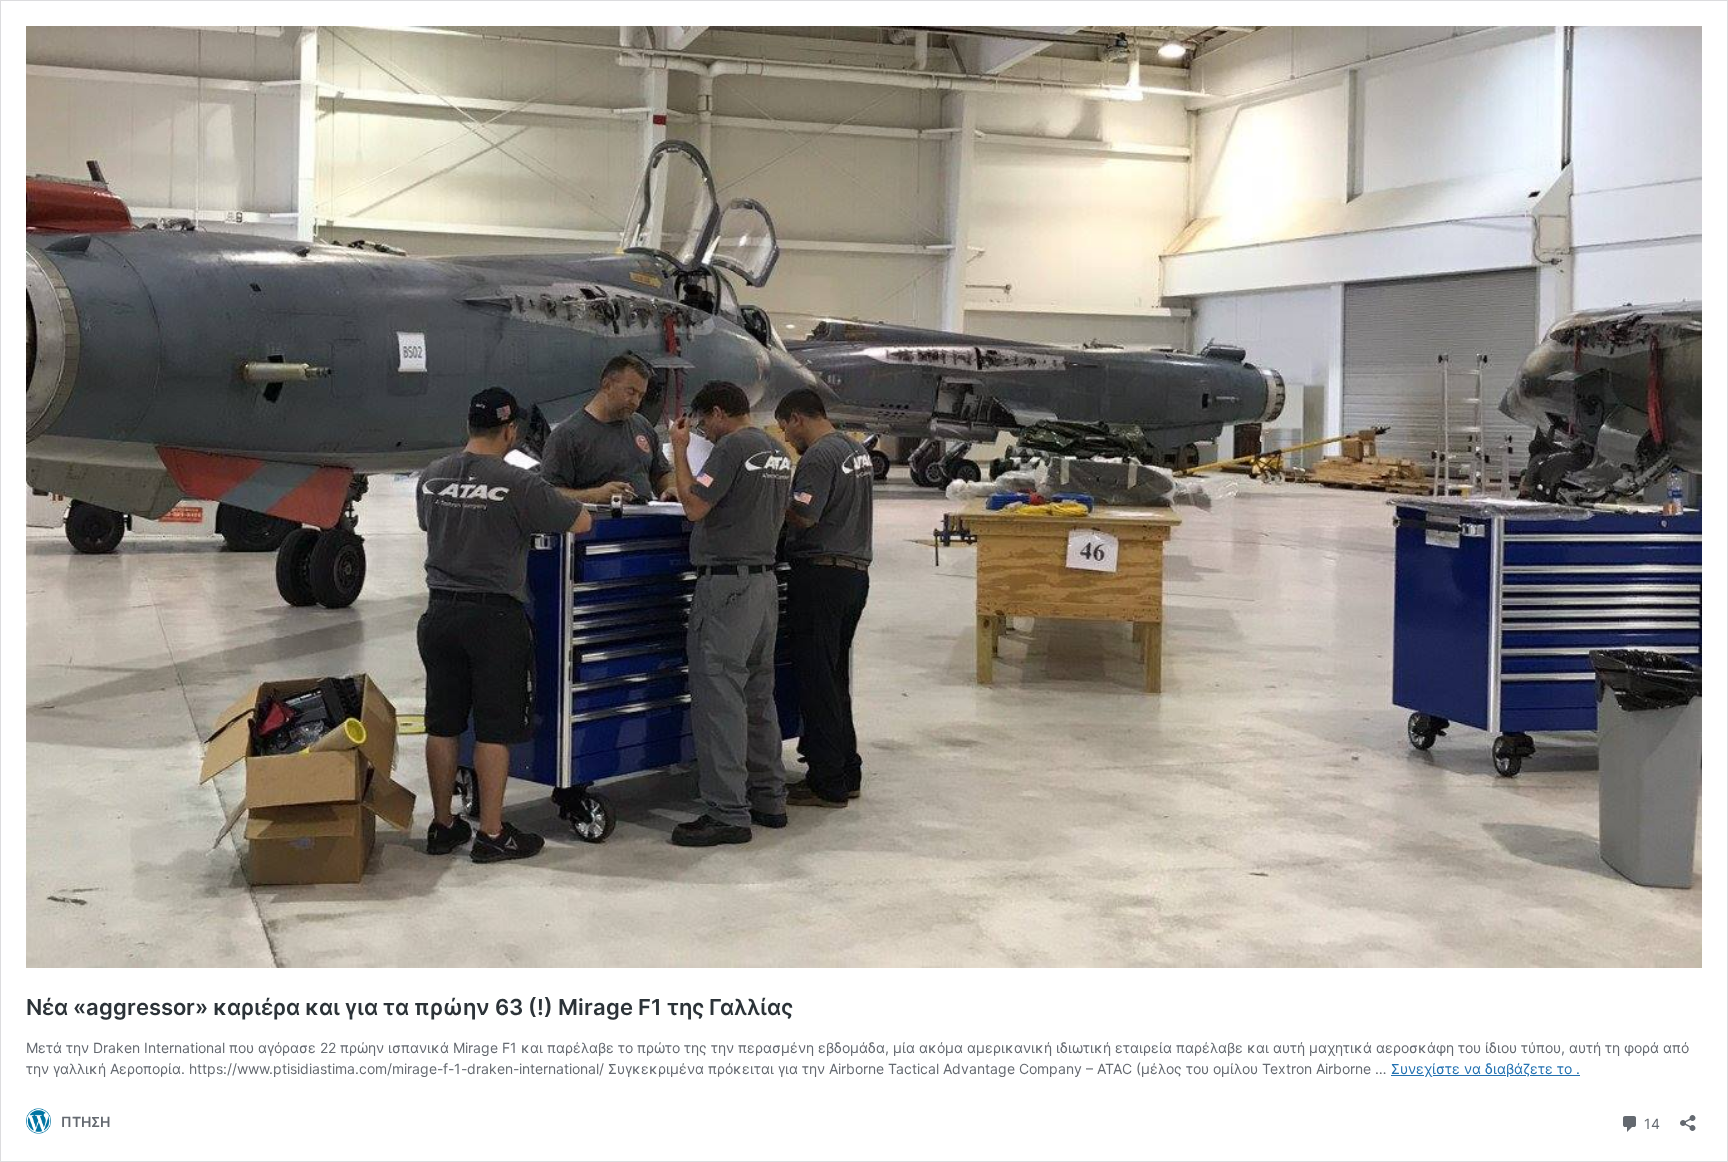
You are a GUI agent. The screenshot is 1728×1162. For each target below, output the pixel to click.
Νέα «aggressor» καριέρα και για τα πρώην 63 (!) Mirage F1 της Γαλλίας (409, 1007)
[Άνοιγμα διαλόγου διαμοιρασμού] (1688, 1116)
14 (1650, 1122)
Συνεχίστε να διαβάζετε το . (1485, 1068)
